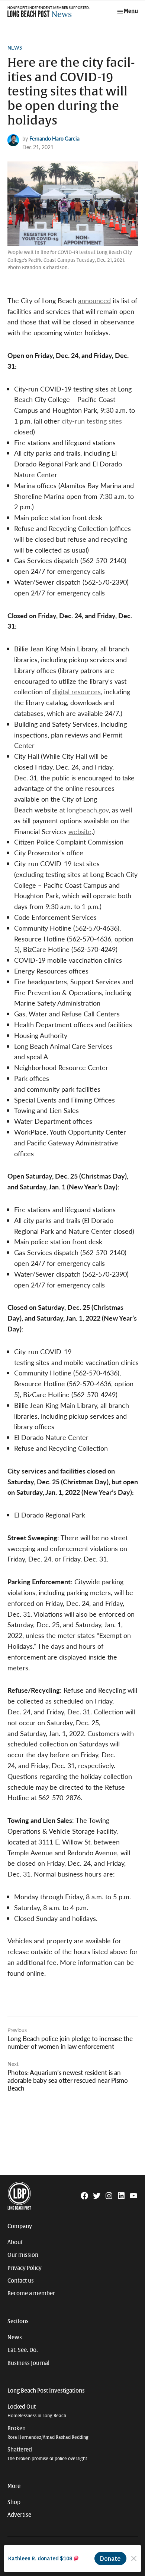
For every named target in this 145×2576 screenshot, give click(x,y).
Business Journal (28, 2363)
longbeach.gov (88, 810)
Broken (48, 2433)
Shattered (47, 2454)
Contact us (21, 2281)
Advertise (19, 2515)
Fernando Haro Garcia (54, 138)
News (15, 48)
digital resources (77, 691)
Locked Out (37, 2411)
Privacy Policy (25, 2268)
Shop (14, 2502)
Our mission (23, 2255)
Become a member (31, 2293)
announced (94, 300)
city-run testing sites (92, 421)
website (80, 831)
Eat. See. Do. (23, 2350)
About (15, 2242)
